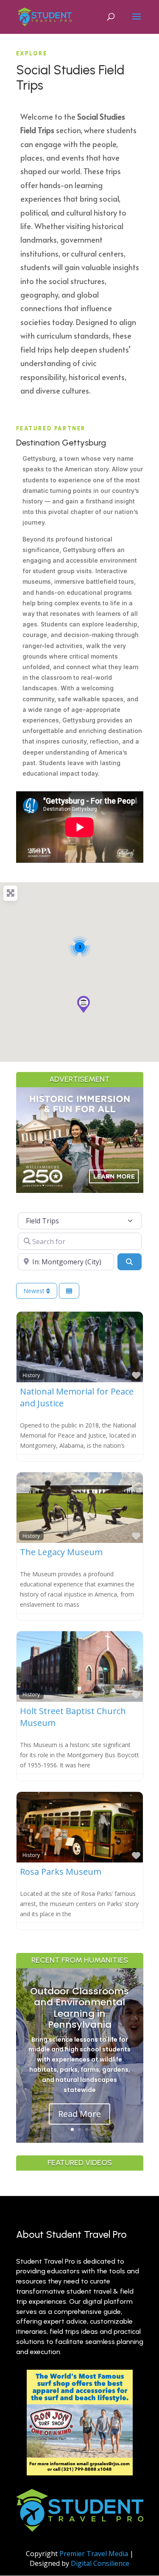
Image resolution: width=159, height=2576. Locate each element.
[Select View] (69, 1291)
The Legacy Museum (61, 1552)
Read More (79, 2114)
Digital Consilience (100, 2563)
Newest (35, 1291)
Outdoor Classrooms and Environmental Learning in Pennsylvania (79, 2008)
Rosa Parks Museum (61, 1872)
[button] (84, 1004)
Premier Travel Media (94, 2554)
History (31, 1375)
